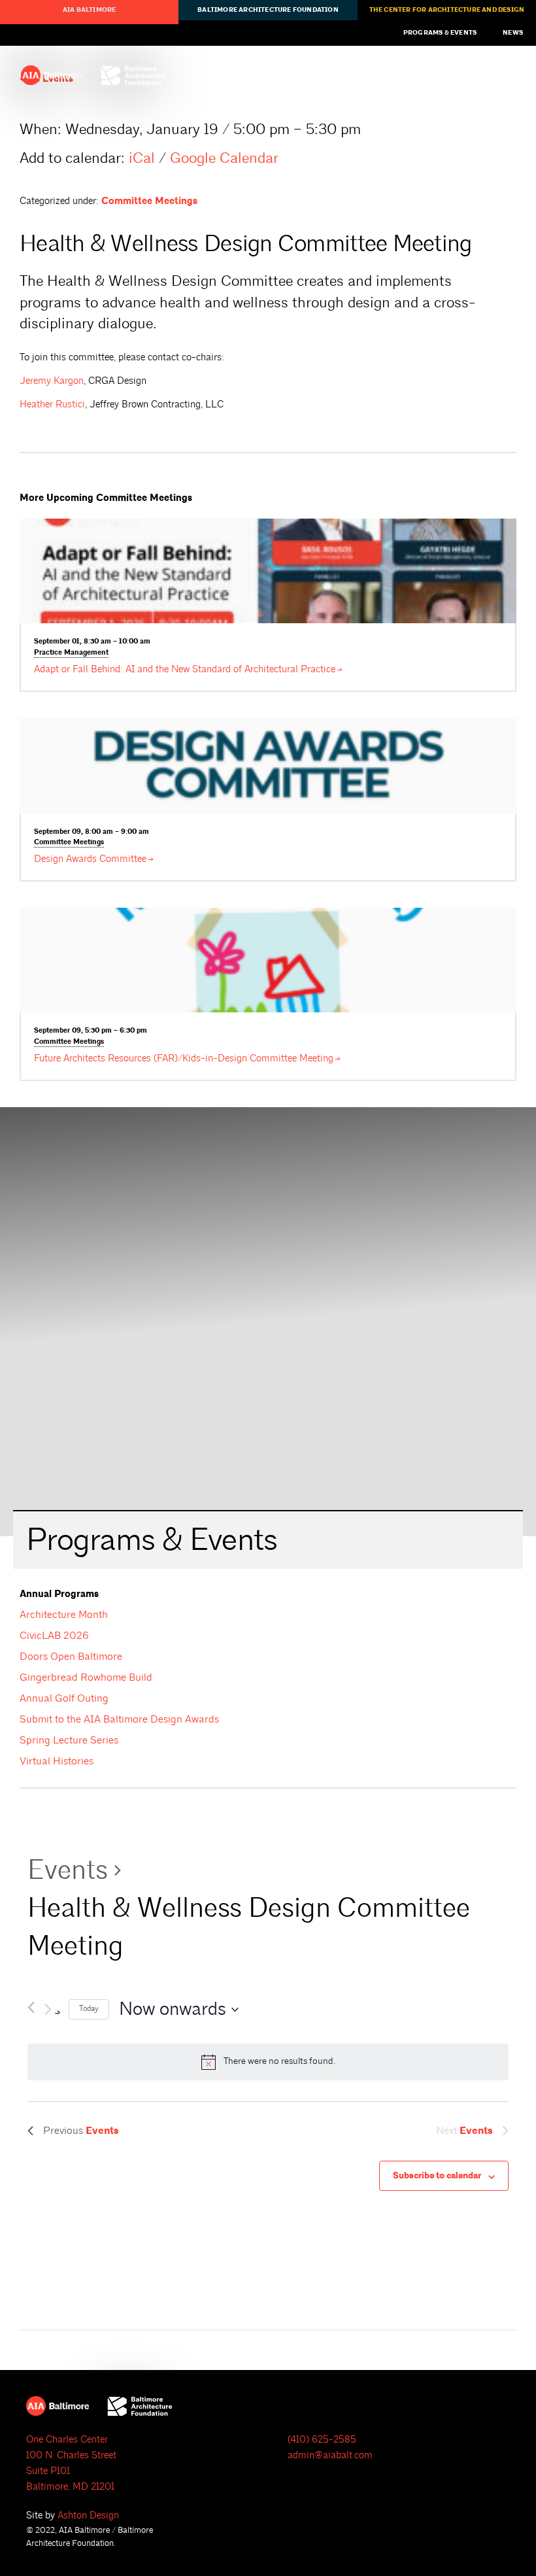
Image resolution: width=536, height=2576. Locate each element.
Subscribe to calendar (437, 2176)
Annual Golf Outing (64, 1698)
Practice (71, 653)
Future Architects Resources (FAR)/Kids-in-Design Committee (184, 1058)
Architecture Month (64, 1615)
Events (68, 1870)
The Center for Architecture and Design (447, 10)
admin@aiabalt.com (330, 2455)
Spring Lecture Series (69, 1740)
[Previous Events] (31, 2005)
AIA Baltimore (90, 10)
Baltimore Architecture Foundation (268, 10)
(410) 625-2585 (322, 2440)
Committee (69, 842)
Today (89, 2009)
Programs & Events (440, 33)
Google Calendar (224, 158)
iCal (142, 158)
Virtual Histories (57, 1761)
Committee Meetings (149, 201)
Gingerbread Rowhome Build (86, 1677)
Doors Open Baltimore (71, 1657)
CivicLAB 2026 (54, 1636)
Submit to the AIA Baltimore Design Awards (119, 1719)
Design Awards (90, 859)
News (513, 33)
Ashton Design (88, 2516)
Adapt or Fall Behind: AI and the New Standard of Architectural (185, 669)
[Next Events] (52, 2009)
